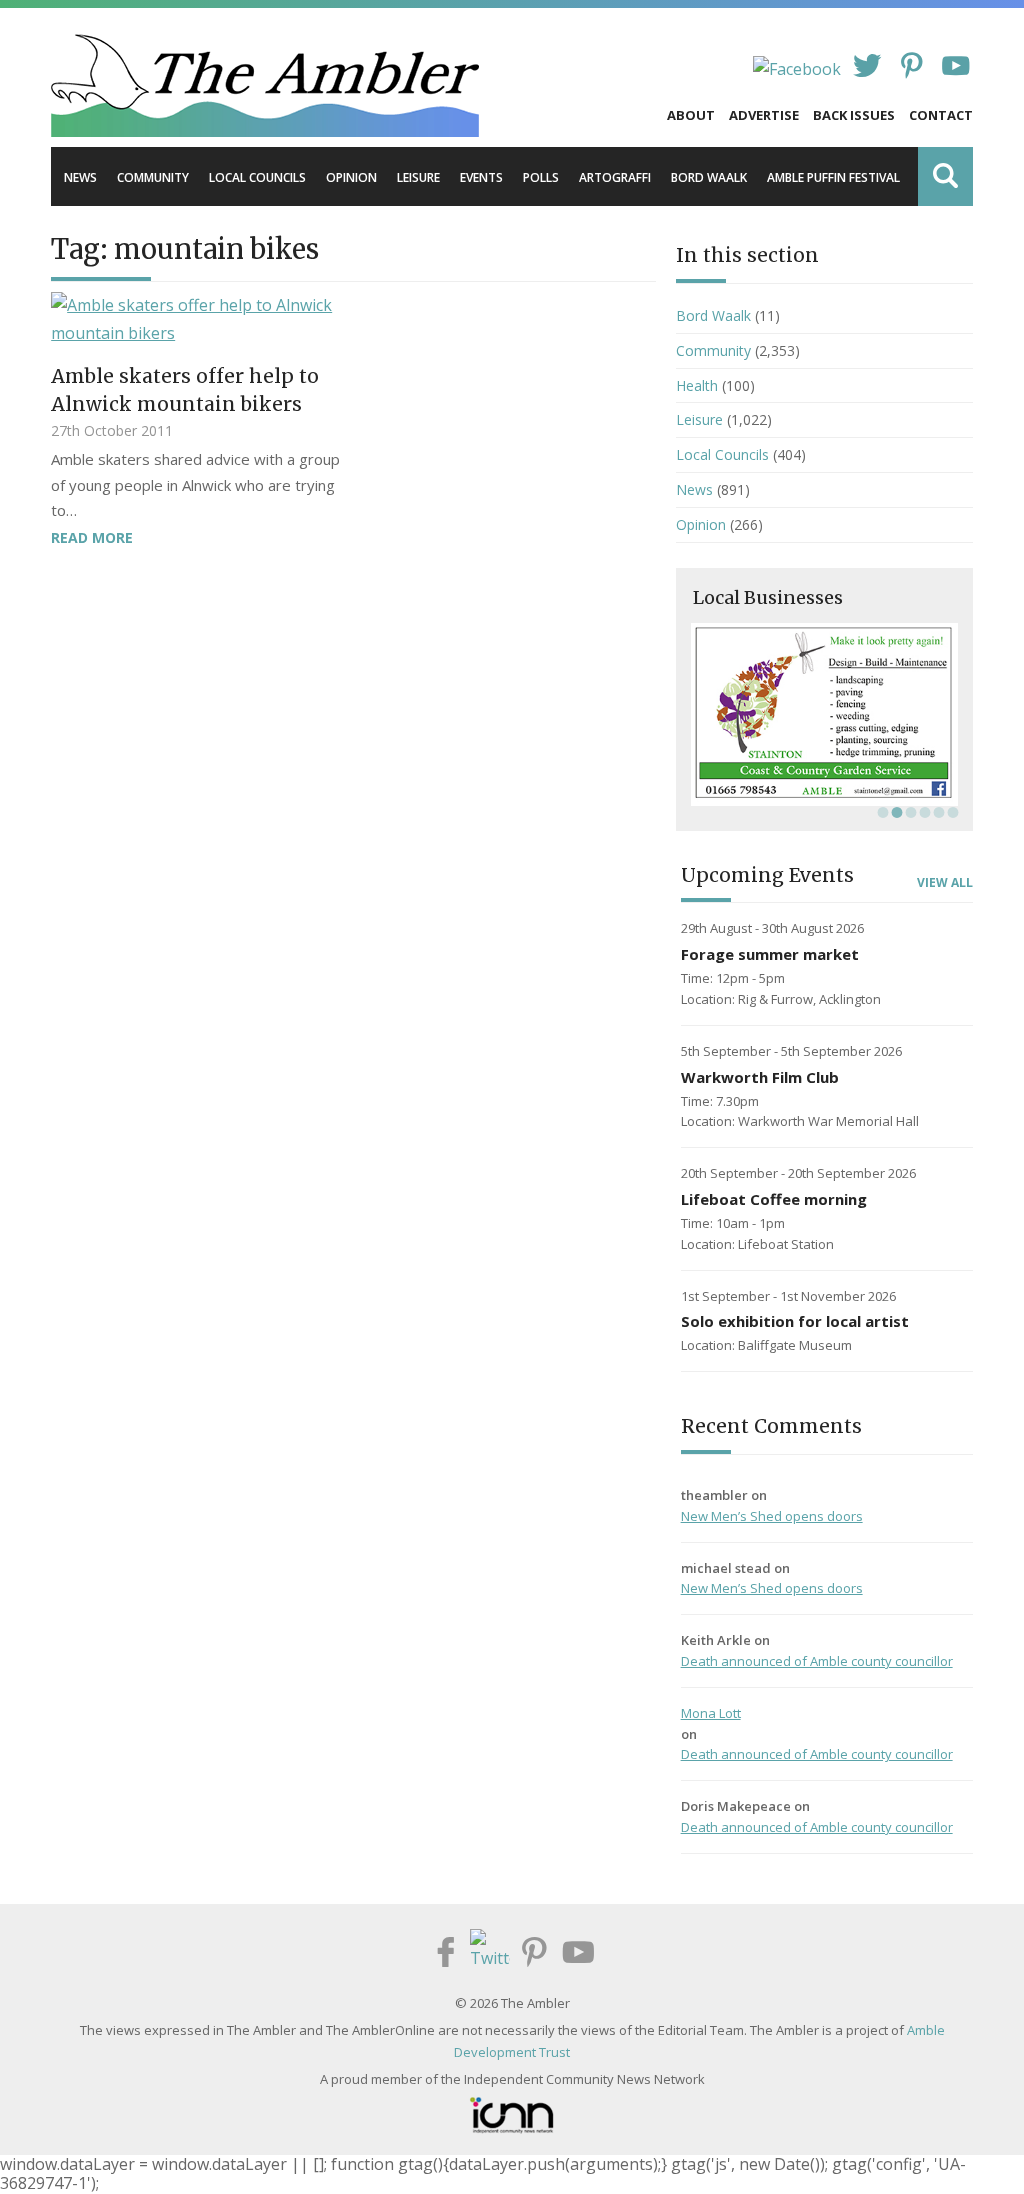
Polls (541, 177)
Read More (92, 537)
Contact (941, 115)
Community (153, 177)
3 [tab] (909, 812)
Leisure (418, 177)
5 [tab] (937, 812)
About (691, 115)
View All (945, 883)
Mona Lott (711, 1713)
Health (697, 385)
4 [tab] (923, 812)
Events (481, 177)
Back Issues (854, 115)
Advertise (764, 115)
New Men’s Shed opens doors (772, 1516)
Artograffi (615, 177)
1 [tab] (881, 812)
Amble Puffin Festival (833, 177)
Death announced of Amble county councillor (817, 1661)
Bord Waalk (709, 177)
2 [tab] (895, 812)
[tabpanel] (824, 714)
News (80, 177)
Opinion (351, 177)
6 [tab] (951, 812)
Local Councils (257, 177)
